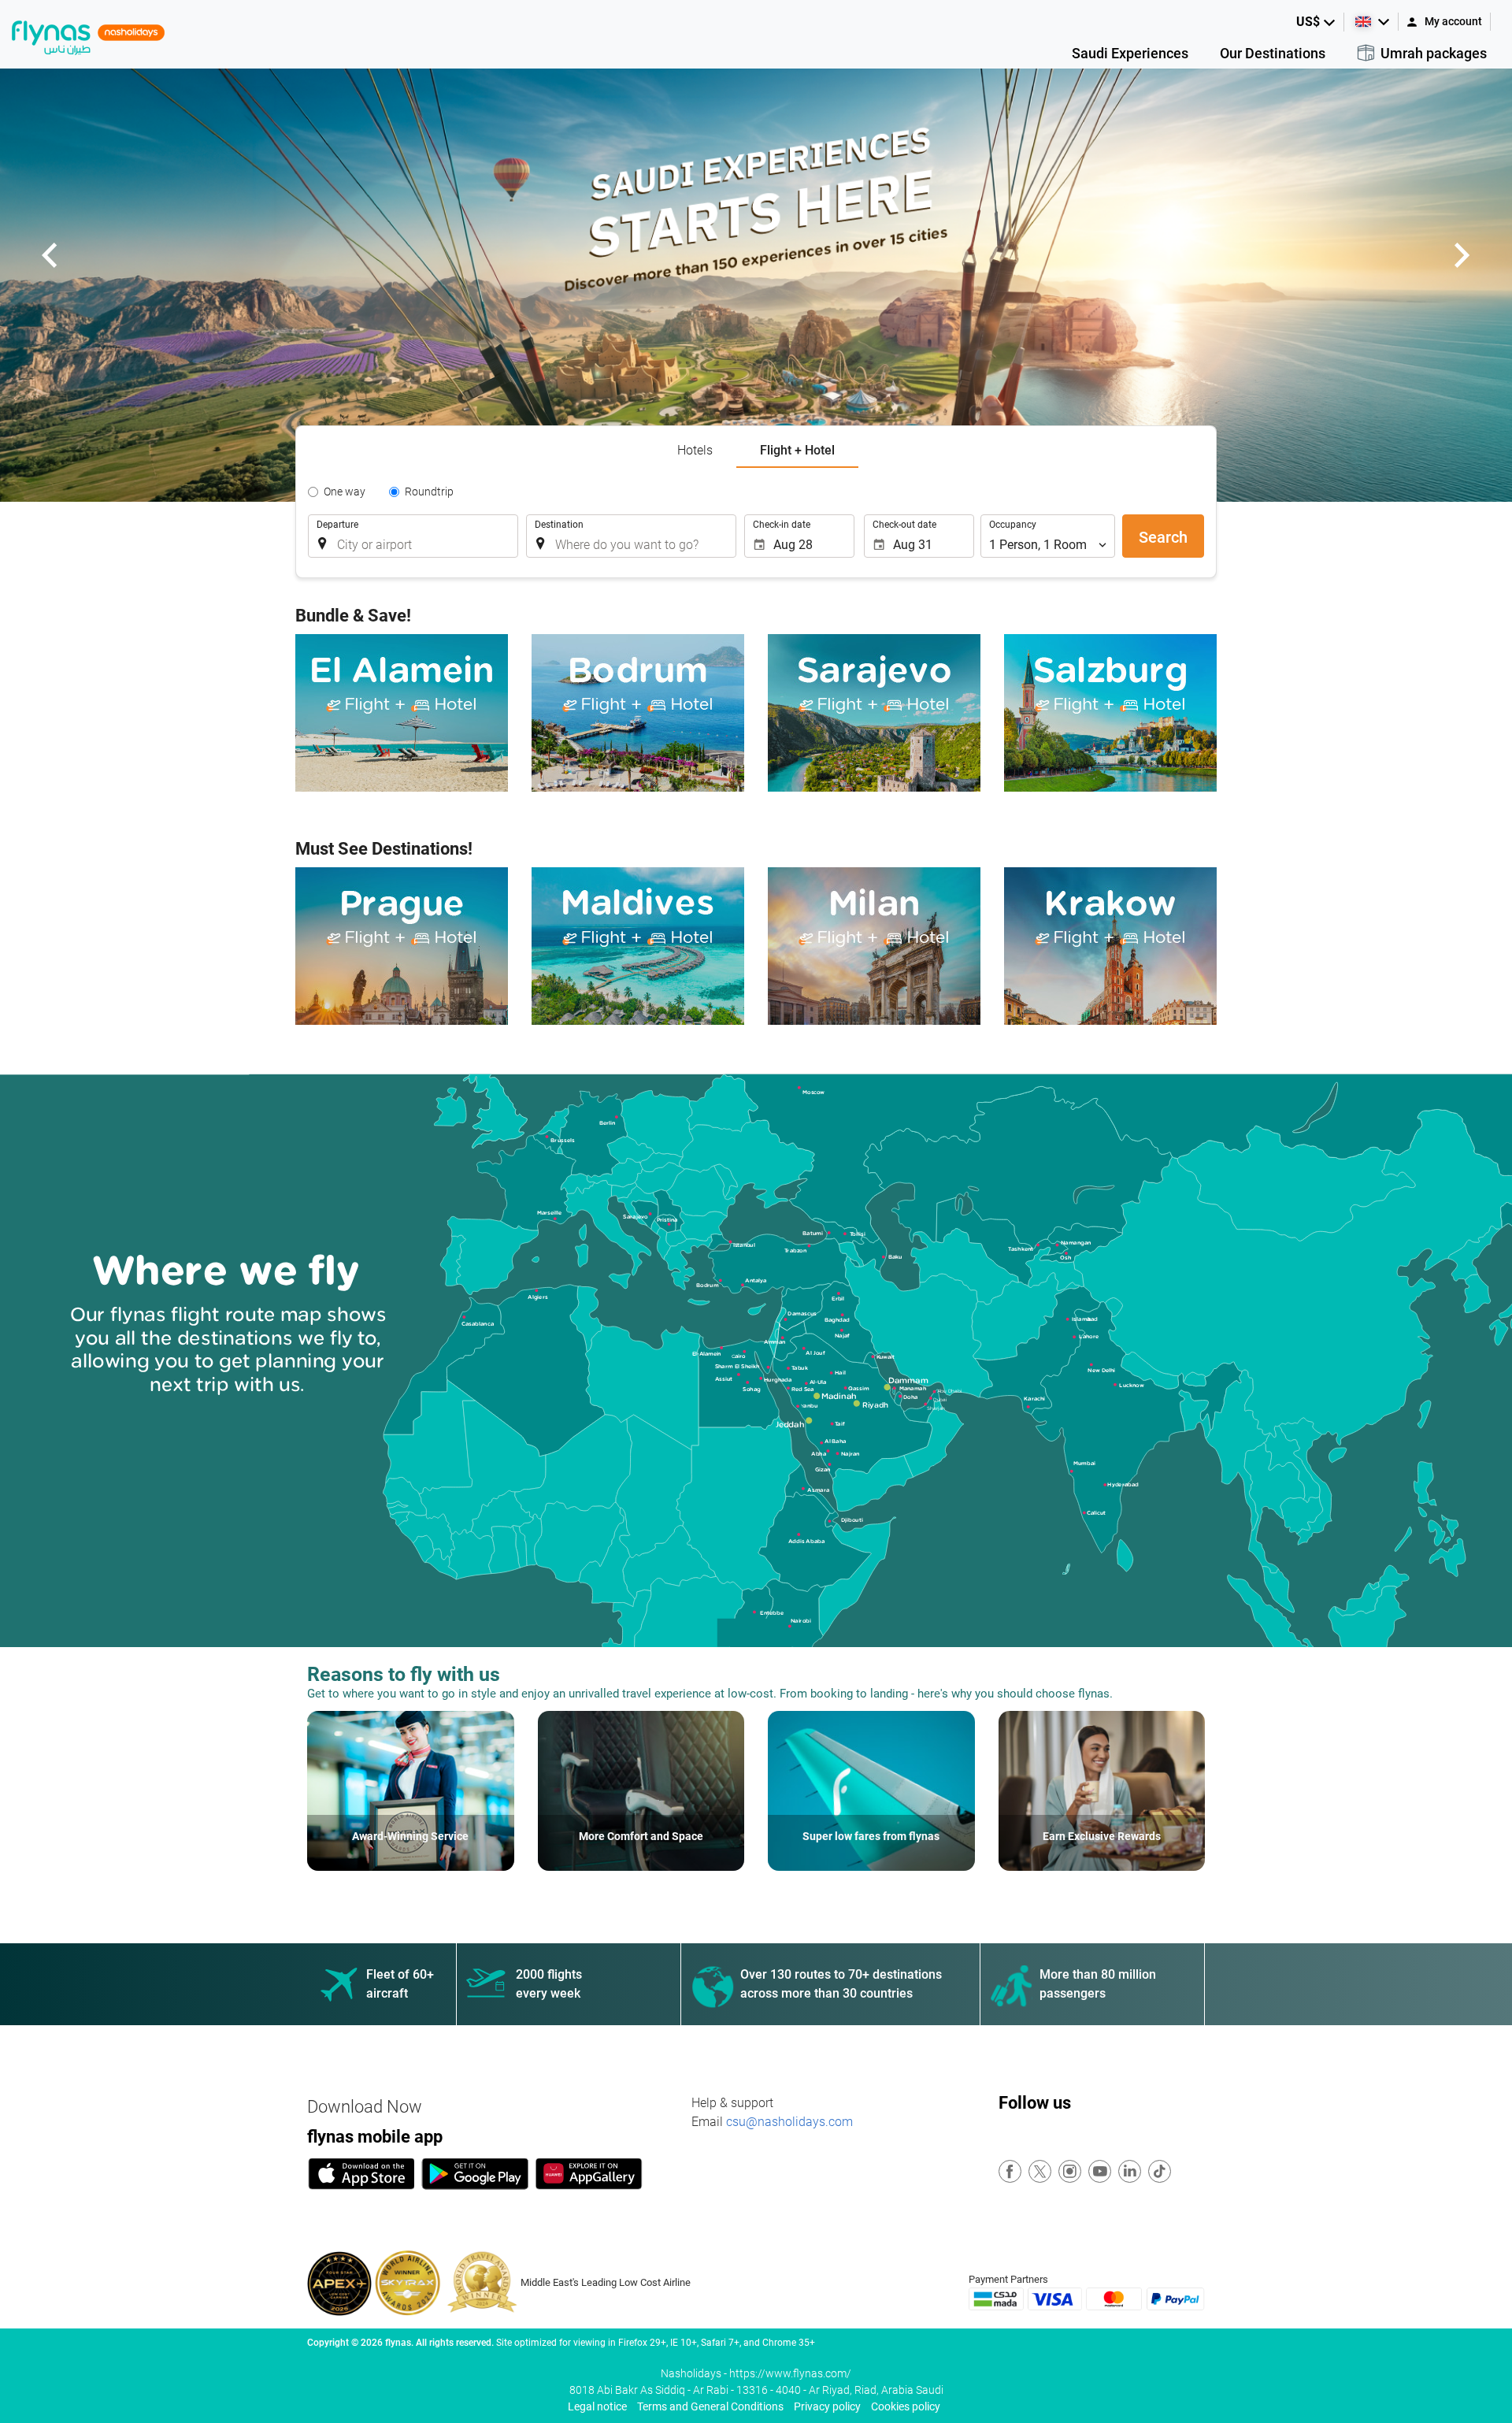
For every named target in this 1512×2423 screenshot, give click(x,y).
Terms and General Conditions (710, 2406)
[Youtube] (1101, 2172)
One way (345, 492)
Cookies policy (906, 2406)
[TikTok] (1160, 2172)
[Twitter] (1041, 2172)
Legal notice (597, 2406)
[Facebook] (1011, 2172)
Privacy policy (827, 2406)
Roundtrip (429, 492)
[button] (1316, 22)
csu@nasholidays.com (789, 2122)
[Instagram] (1071, 2172)
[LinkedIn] (1130, 2172)
